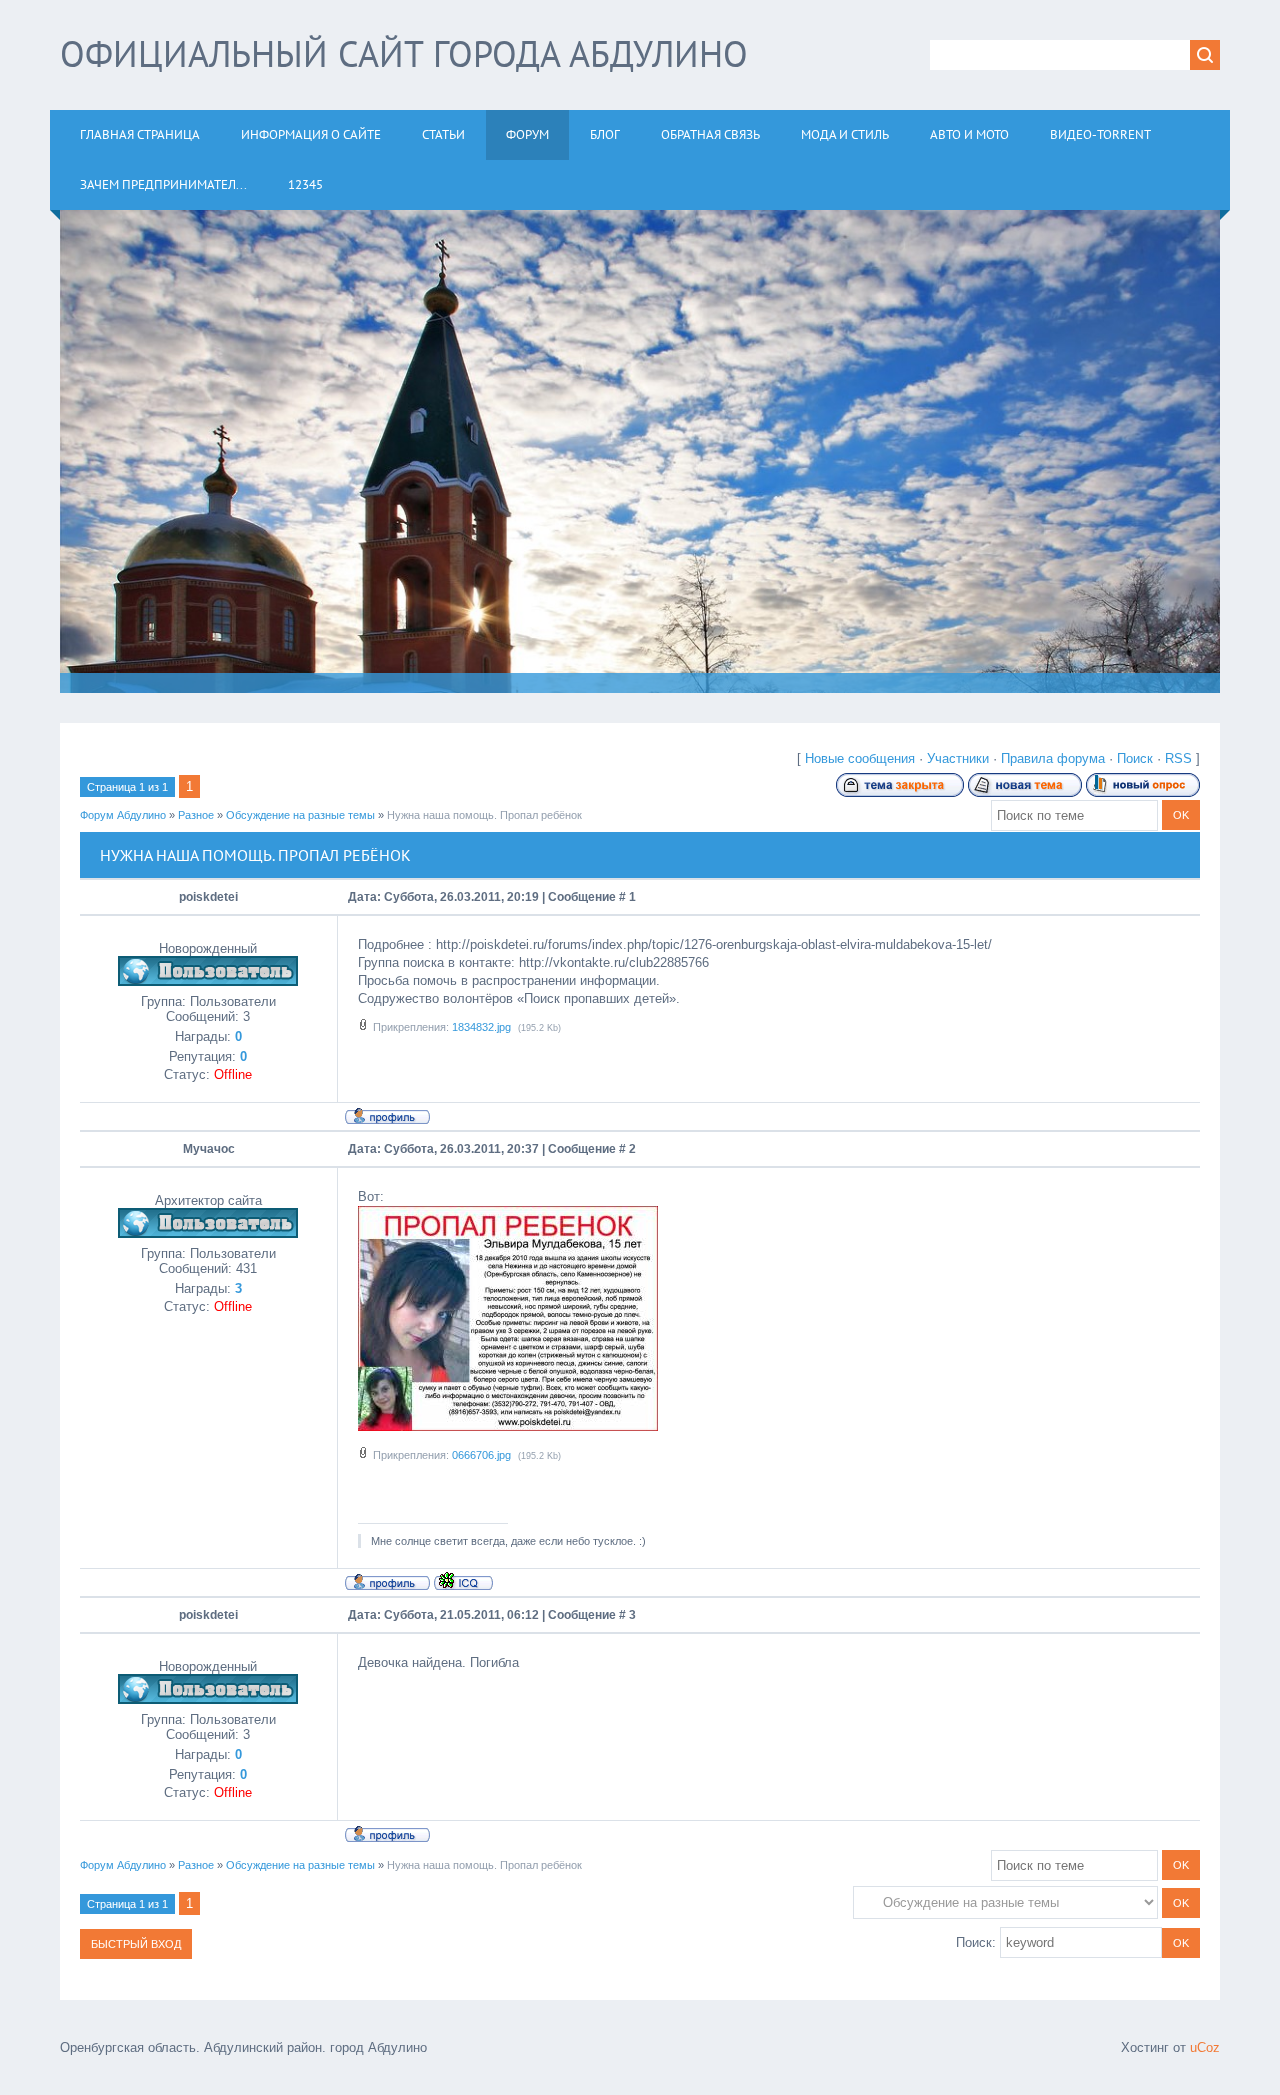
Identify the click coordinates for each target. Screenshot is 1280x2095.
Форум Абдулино (123, 815)
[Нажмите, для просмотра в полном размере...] (508, 1426)
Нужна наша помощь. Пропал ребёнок (484, 815)
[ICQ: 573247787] (463, 1581)
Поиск (1135, 758)
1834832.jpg (481, 1027)
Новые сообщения (860, 758)
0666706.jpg (481, 1455)
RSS (1178, 758)
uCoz (1205, 2047)
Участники (958, 758)
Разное (196, 815)
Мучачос (209, 1149)
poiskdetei (208, 897)
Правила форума (1053, 758)
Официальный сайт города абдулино (404, 53)
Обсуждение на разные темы (300, 815)
